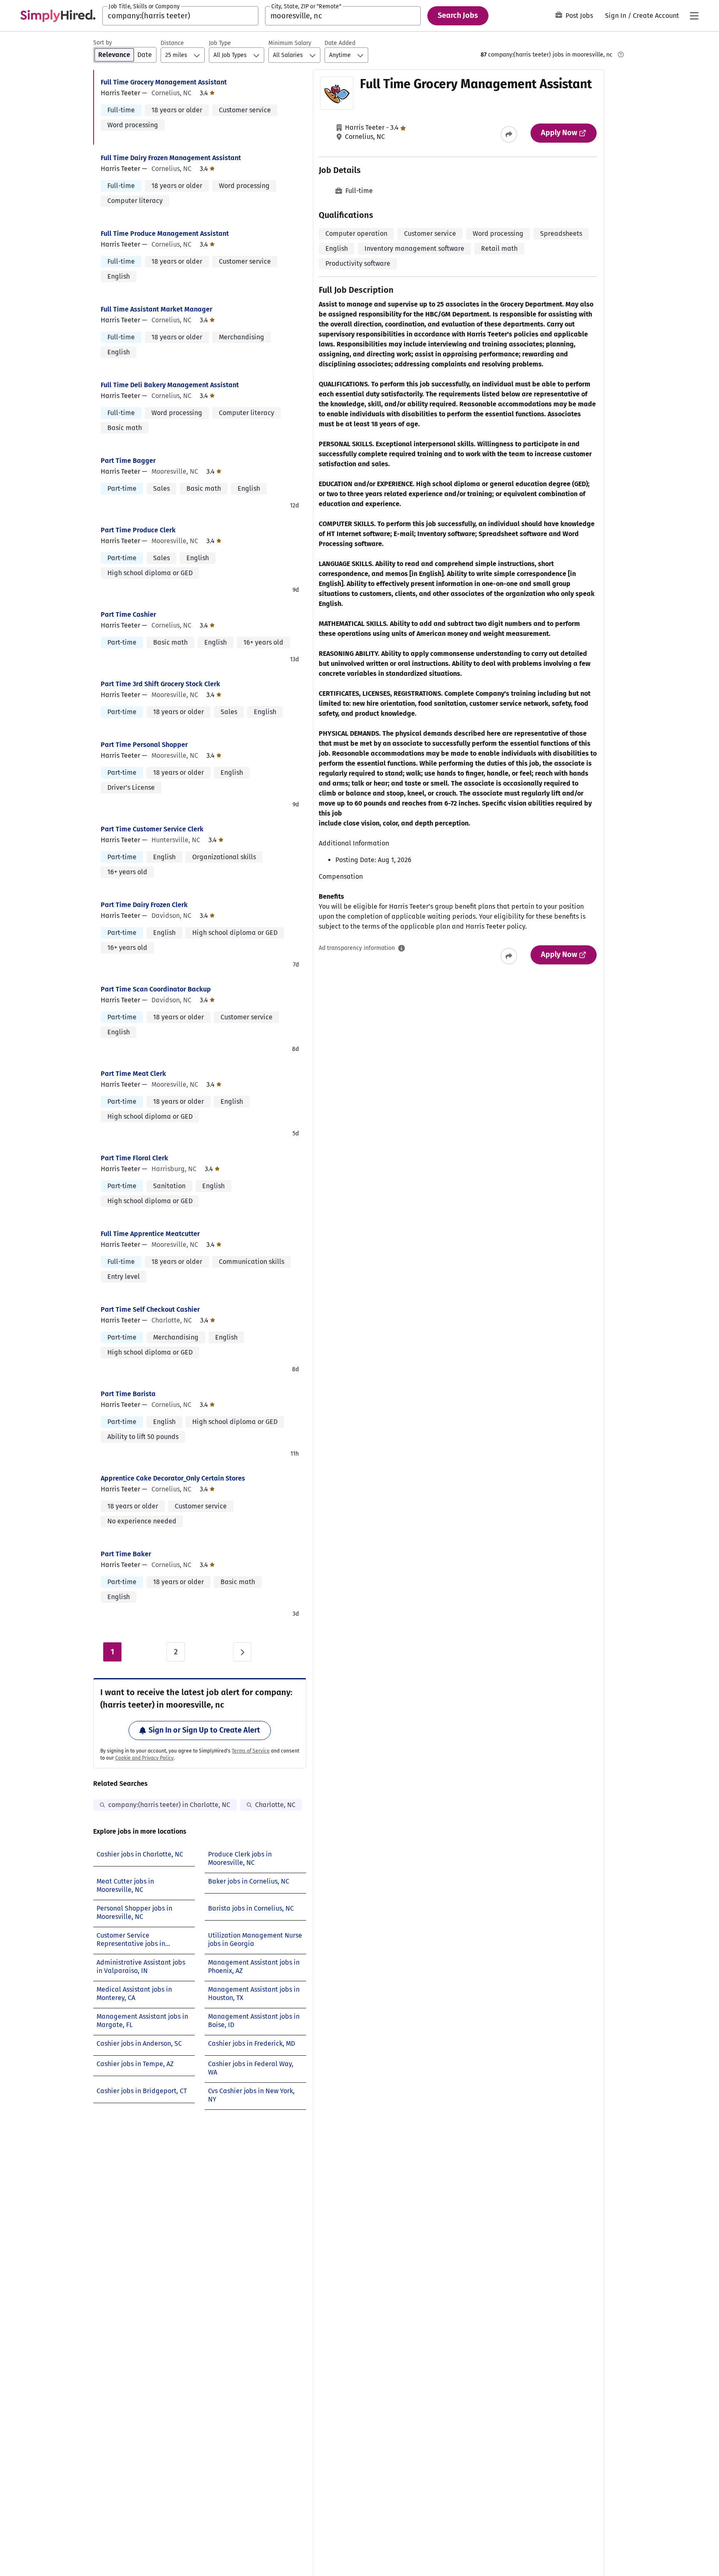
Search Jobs (458, 15)
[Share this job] (509, 134)
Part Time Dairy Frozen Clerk (144, 905)
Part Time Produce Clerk (138, 530)
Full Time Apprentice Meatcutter (150, 1234)
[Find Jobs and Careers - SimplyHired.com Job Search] (58, 16)
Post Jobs (579, 16)
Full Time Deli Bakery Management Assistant (170, 385)
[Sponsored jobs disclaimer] (621, 54)
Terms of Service (251, 1751)
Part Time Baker (126, 1554)
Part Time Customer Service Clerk (152, 829)
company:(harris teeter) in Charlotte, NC (169, 1805)
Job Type (220, 43)
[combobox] (180, 16)
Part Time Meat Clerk (133, 1074)
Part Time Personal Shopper (144, 745)
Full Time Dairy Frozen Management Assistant (171, 158)
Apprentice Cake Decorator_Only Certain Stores (173, 1478)
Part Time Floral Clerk (134, 1158)
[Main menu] (694, 16)
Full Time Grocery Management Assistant (164, 82)
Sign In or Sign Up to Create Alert (204, 1730)
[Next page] (242, 1652)
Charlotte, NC (275, 1805)
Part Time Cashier (128, 614)
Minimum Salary (290, 43)
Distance (172, 43)
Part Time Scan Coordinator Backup (156, 989)
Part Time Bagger (128, 461)
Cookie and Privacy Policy (144, 1758)
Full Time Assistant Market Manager (156, 309)
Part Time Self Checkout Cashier (150, 1309)
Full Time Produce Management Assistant (165, 234)
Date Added (340, 43)
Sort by (103, 43)
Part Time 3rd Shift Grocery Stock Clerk (160, 684)
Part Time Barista (128, 1394)
